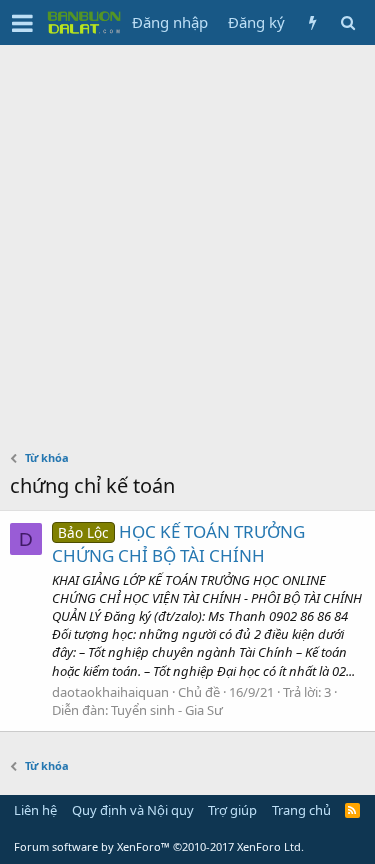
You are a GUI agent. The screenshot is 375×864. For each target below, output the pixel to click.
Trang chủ (301, 810)
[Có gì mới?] (312, 22)
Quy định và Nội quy (133, 810)
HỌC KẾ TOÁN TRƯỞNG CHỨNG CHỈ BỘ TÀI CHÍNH (178, 543)
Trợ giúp (232, 810)
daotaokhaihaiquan (110, 692)
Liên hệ (35, 810)
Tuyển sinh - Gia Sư (167, 710)
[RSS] (352, 810)
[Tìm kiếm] (347, 22)
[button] (22, 23)
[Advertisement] (187, 242)
